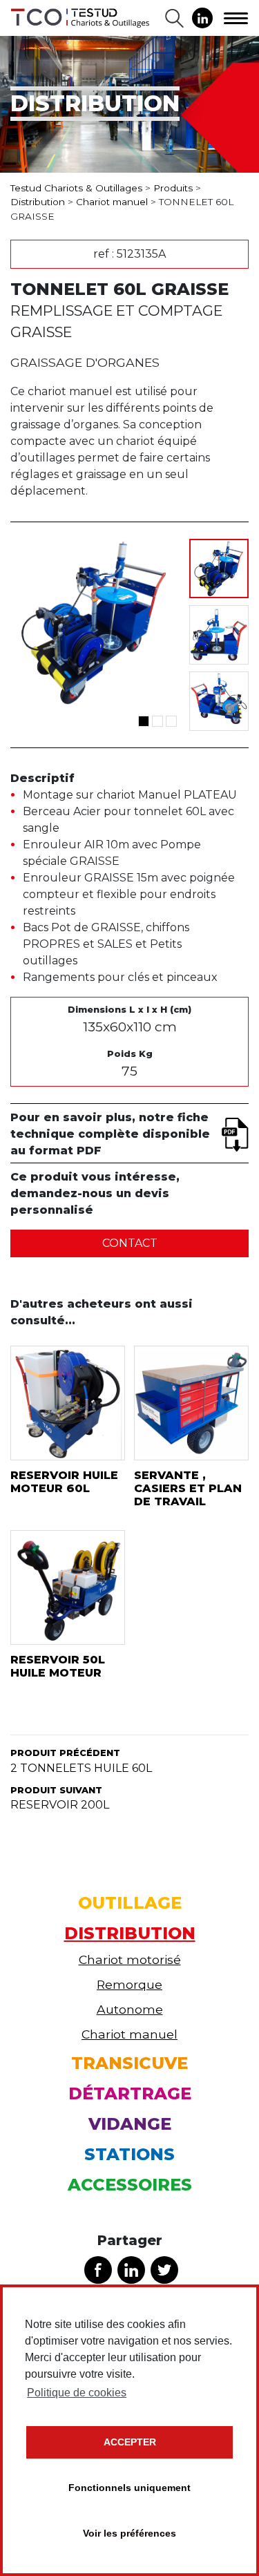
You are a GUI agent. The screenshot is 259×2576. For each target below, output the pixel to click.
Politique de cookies (77, 2393)
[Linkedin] (202, 18)
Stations (129, 2154)
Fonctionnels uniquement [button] (129, 2488)
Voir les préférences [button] (129, 2533)
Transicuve (129, 2063)
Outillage (130, 1903)
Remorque (129, 1984)
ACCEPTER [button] (130, 2442)
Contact (130, 1243)
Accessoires (130, 2185)
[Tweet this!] (164, 2270)
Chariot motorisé (130, 1959)
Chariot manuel (129, 2034)
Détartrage (130, 2093)
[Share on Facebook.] (98, 2270)
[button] (144, 721)
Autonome (130, 2009)
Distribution (130, 1933)
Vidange (130, 2124)
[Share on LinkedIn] (131, 2270)
